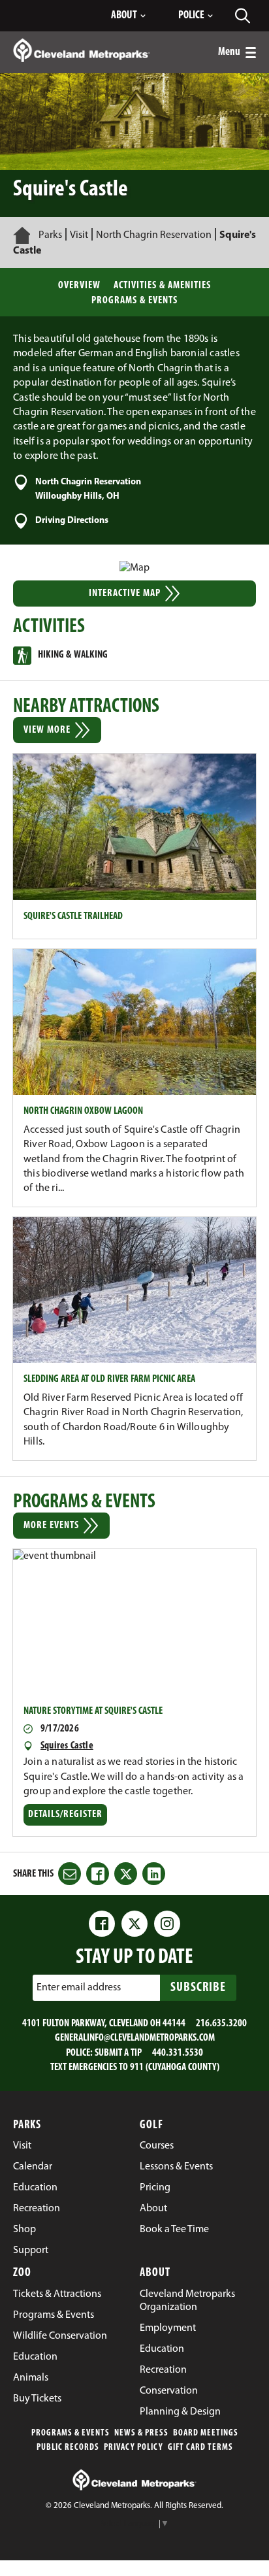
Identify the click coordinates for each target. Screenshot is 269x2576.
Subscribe (198, 1988)
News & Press (141, 2433)
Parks (50, 235)
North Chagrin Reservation (154, 235)
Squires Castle (67, 1746)
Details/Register (67, 1817)
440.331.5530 (178, 2053)
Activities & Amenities (162, 286)
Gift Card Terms (200, 2448)
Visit (79, 235)
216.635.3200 (221, 2024)
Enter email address (79, 1988)
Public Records (68, 2448)
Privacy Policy (134, 2448)
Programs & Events (134, 301)
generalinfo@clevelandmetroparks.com (135, 2038)
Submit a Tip (118, 2053)
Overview (79, 286)
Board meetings (206, 2433)
